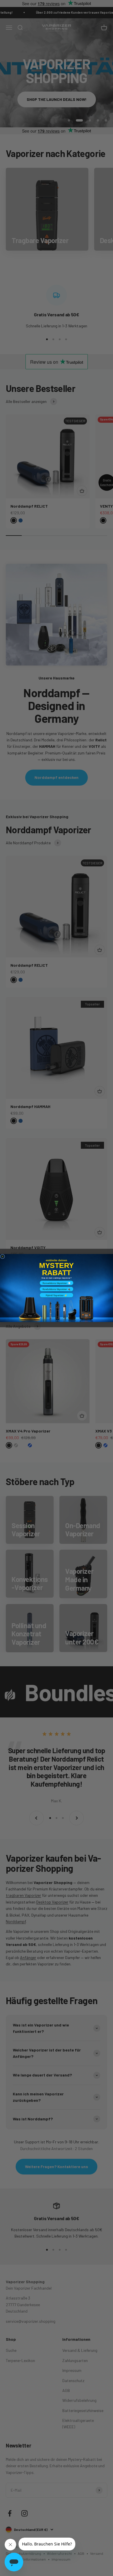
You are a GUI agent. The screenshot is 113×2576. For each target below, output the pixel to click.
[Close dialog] (3, 1257)
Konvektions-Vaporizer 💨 (57, 1283)
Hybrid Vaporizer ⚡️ (57, 1295)
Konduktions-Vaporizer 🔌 (57, 1289)
